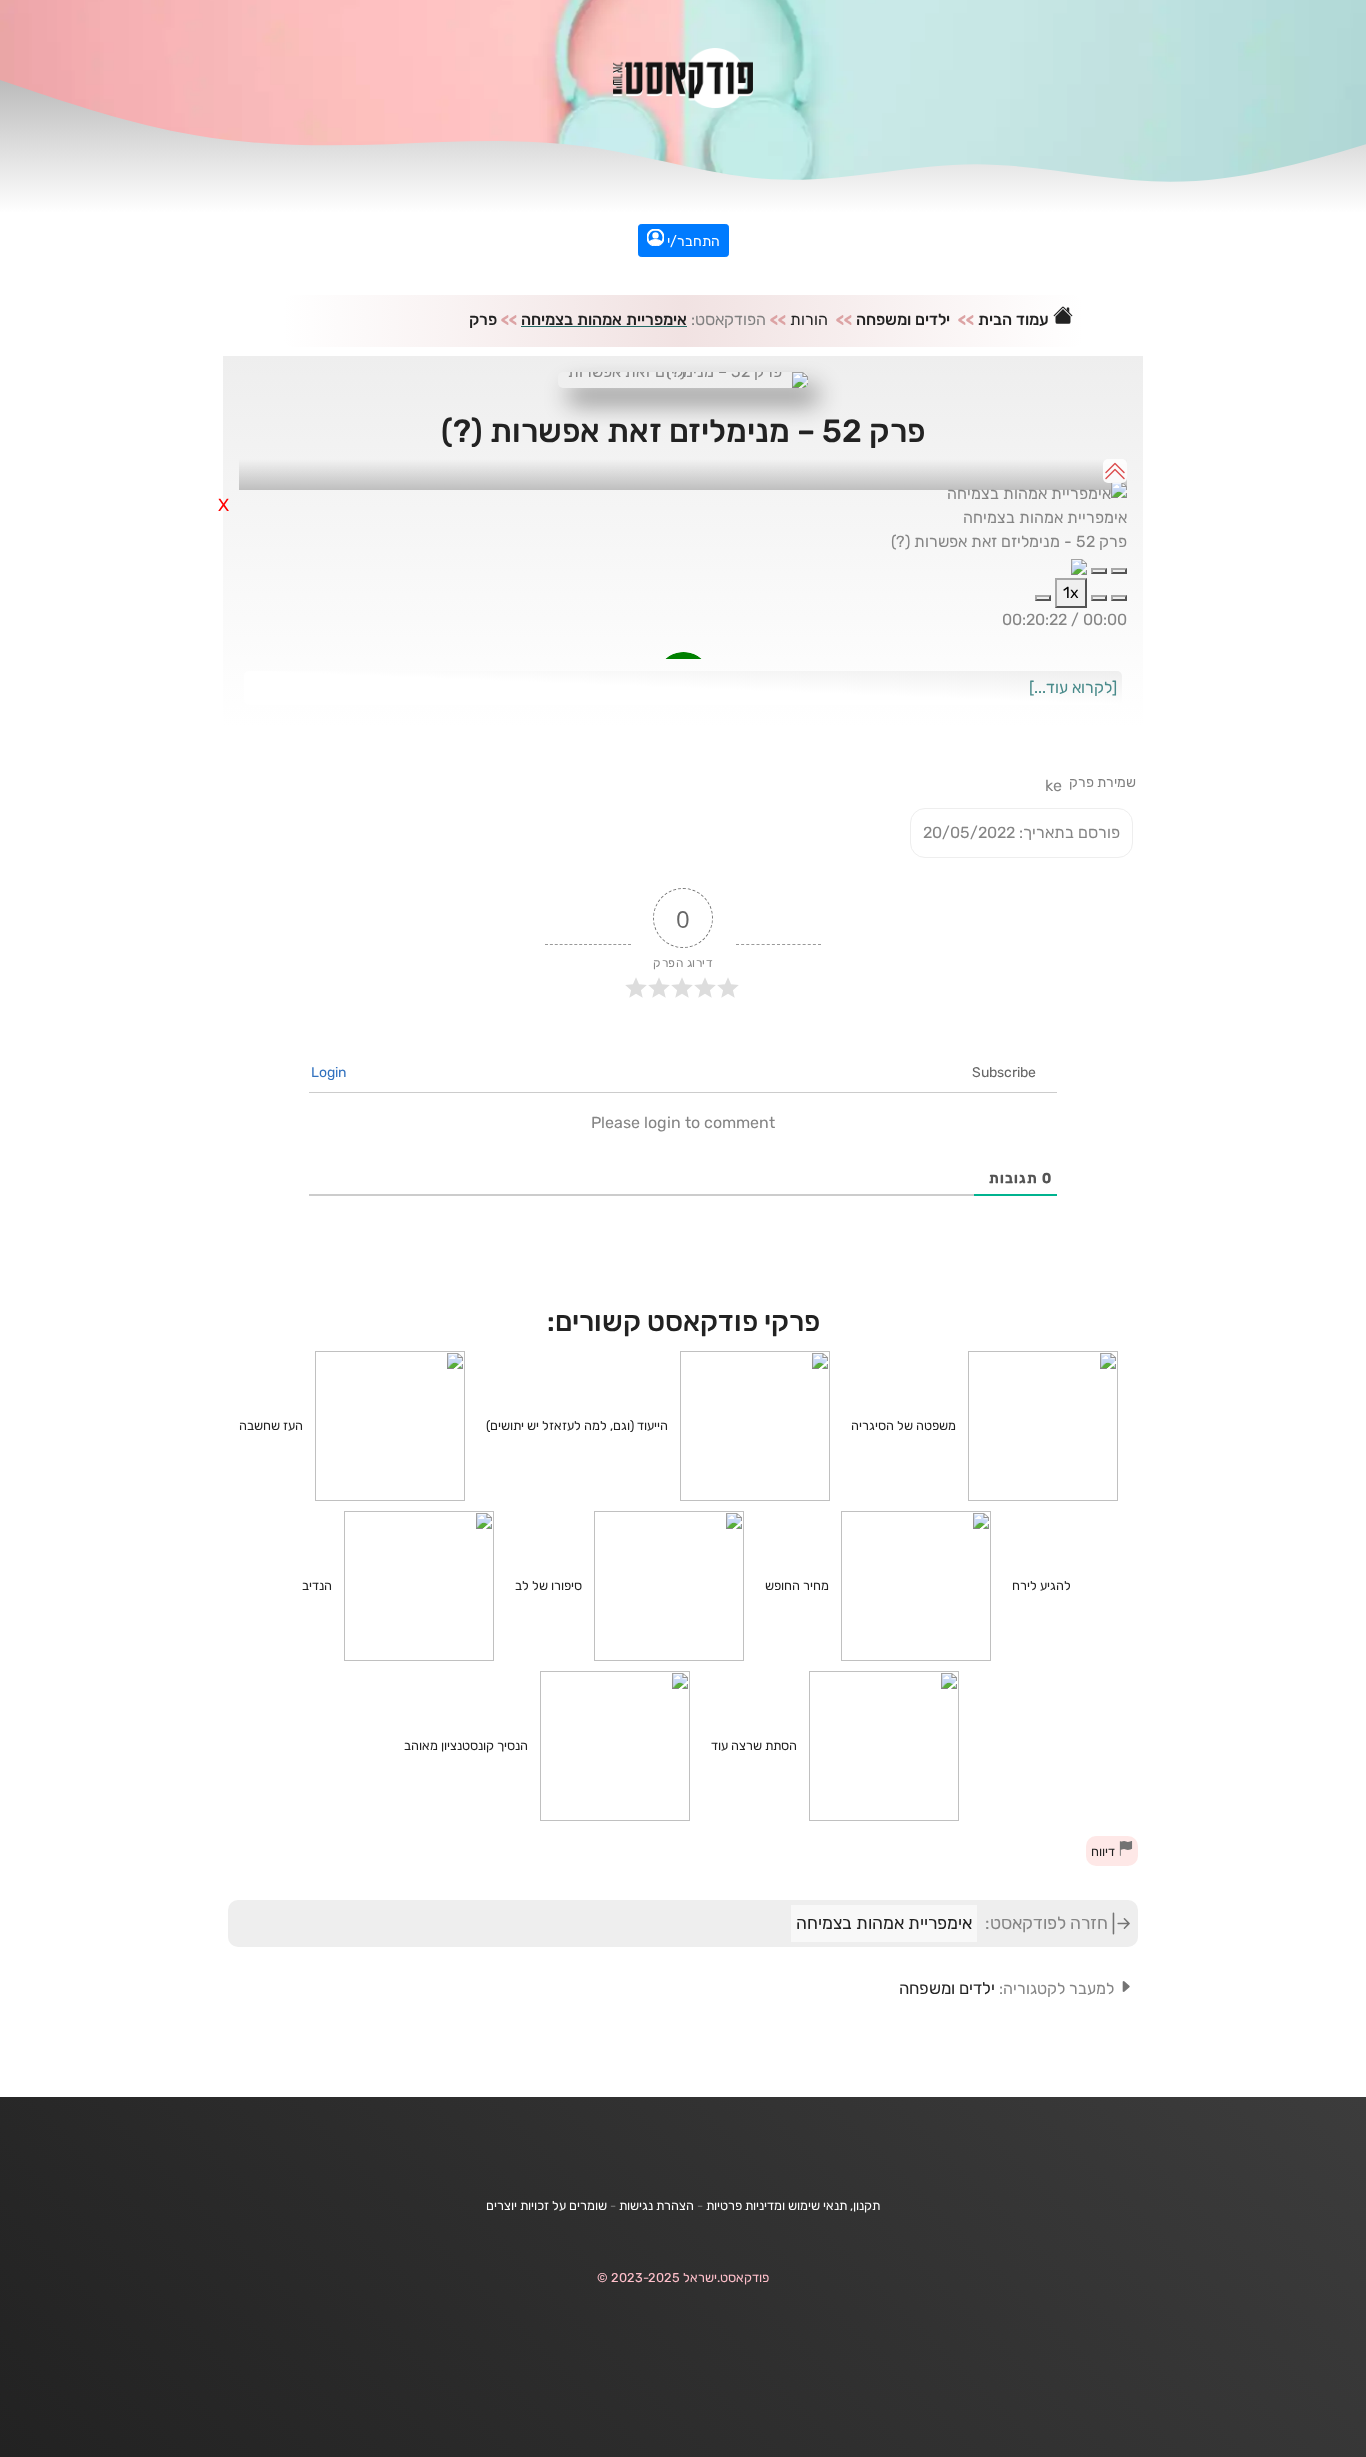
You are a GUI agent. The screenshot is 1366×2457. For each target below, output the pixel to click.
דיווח (1104, 1851)
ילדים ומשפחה (903, 319)
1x (1071, 592)
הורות (809, 319)
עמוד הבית (1015, 319)
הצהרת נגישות (656, 2205)
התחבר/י (692, 241)
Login (330, 1072)
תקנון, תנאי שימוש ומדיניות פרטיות (793, 2205)
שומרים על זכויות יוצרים (546, 2205)
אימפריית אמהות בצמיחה (604, 319)
